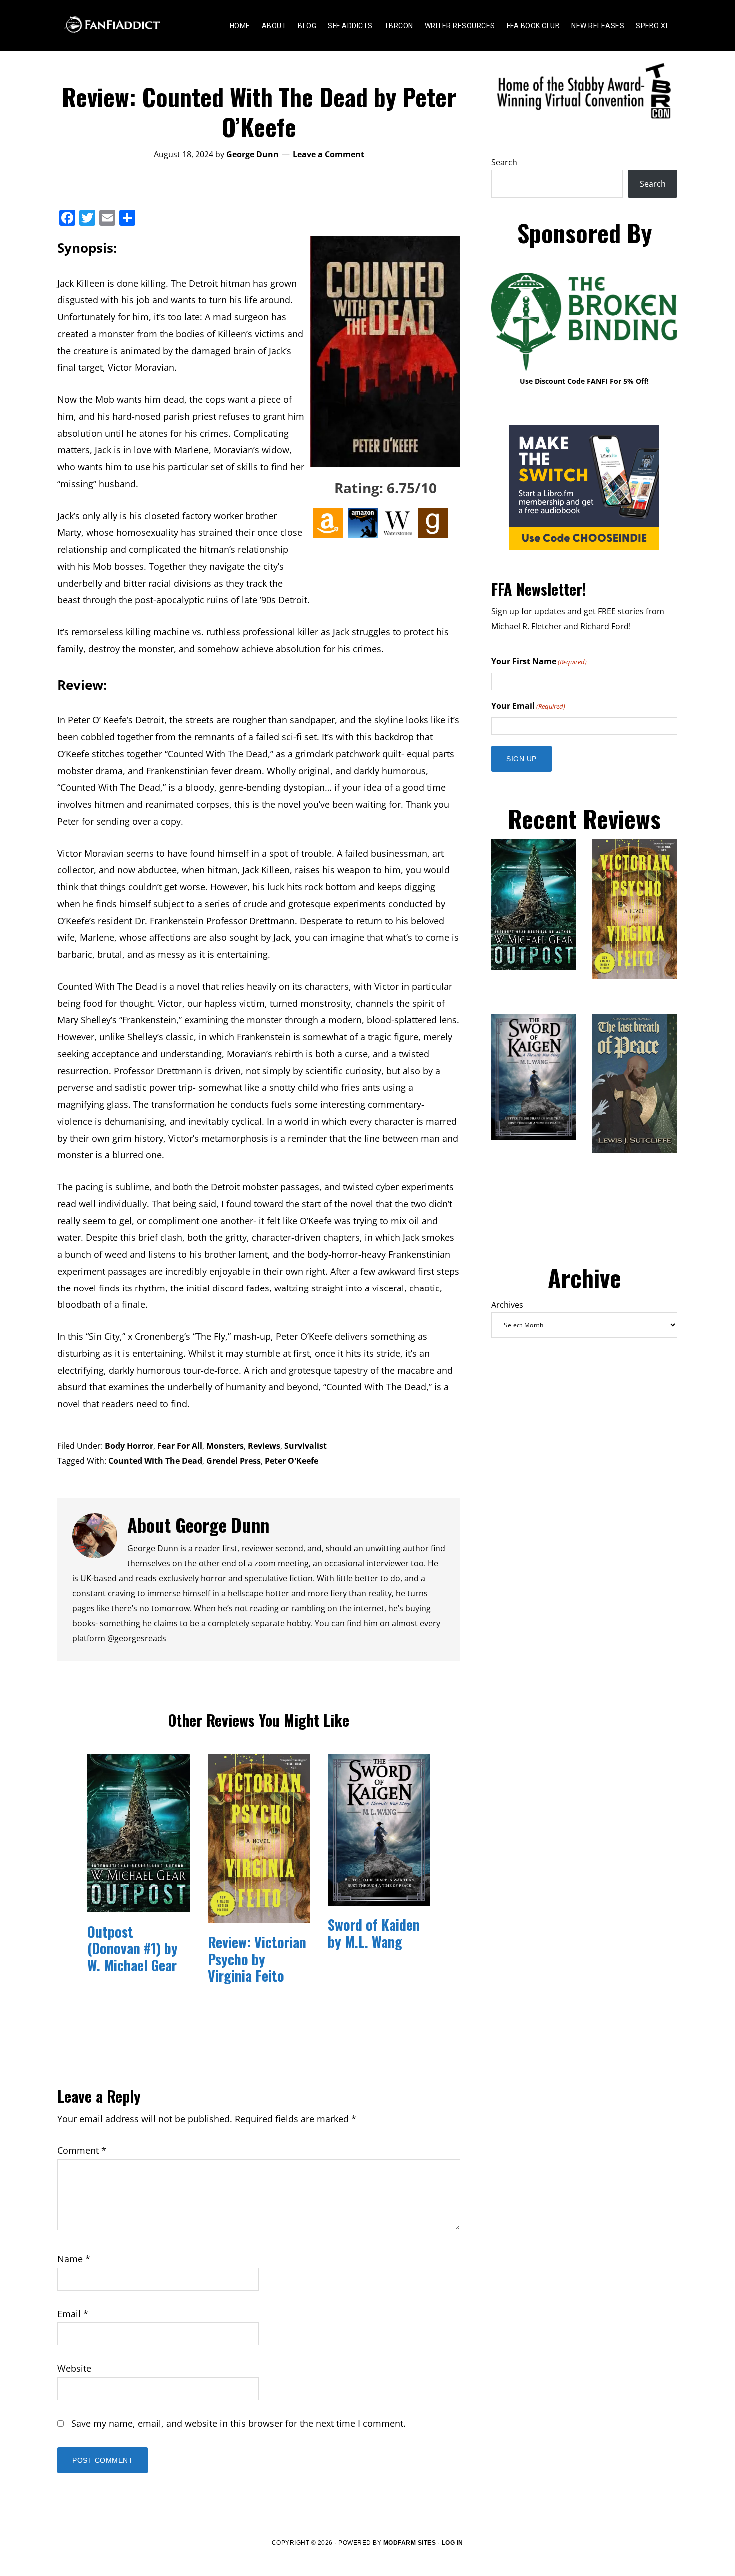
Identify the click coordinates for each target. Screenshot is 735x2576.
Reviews (264, 1446)
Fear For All (180, 1446)
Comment (82, 2150)
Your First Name (539, 661)
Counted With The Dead (155, 1461)
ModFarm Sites (410, 2543)
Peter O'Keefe (292, 1461)
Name (74, 2259)
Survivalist (306, 1446)
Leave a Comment (329, 154)
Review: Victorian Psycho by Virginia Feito (257, 1959)
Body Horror (129, 1446)
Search (504, 162)
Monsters (225, 1446)
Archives (507, 1305)
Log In (453, 2543)
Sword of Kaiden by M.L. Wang (374, 1933)
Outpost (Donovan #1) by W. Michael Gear (133, 1948)
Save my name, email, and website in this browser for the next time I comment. (239, 2423)
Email (73, 2314)
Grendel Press (234, 1461)
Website (74, 2368)
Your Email (528, 706)
